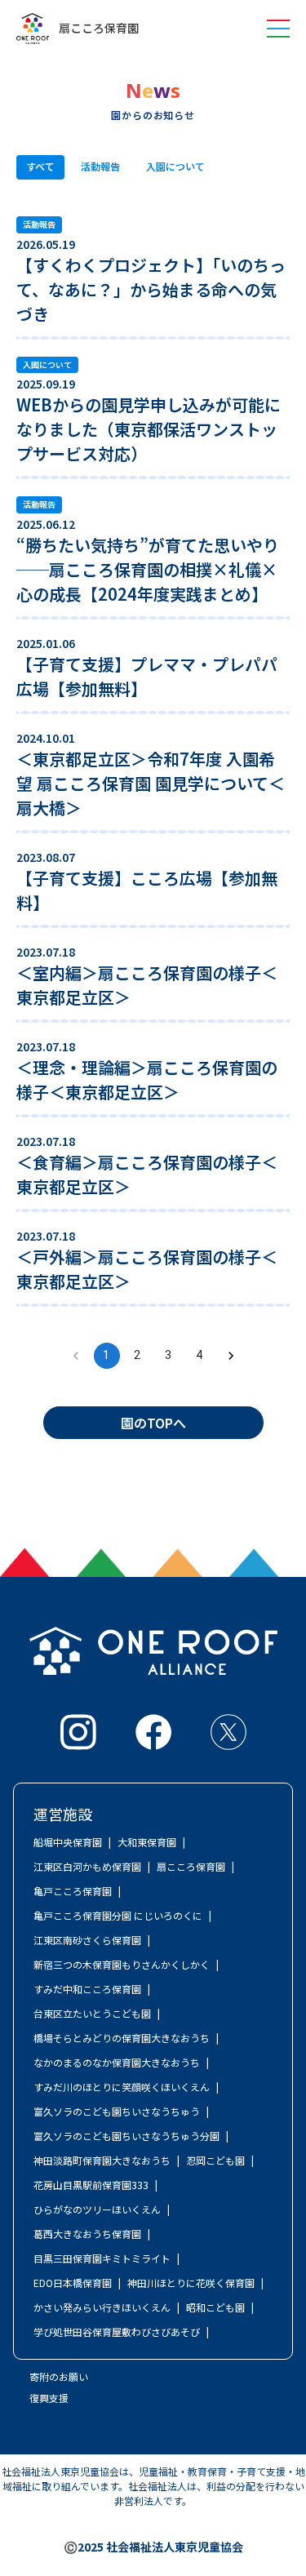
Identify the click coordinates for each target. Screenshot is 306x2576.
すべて (40, 166)
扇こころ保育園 (99, 29)
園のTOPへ (153, 1423)
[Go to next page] (231, 1356)
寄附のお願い (59, 2376)
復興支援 (49, 2398)
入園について (175, 166)
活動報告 (100, 166)
